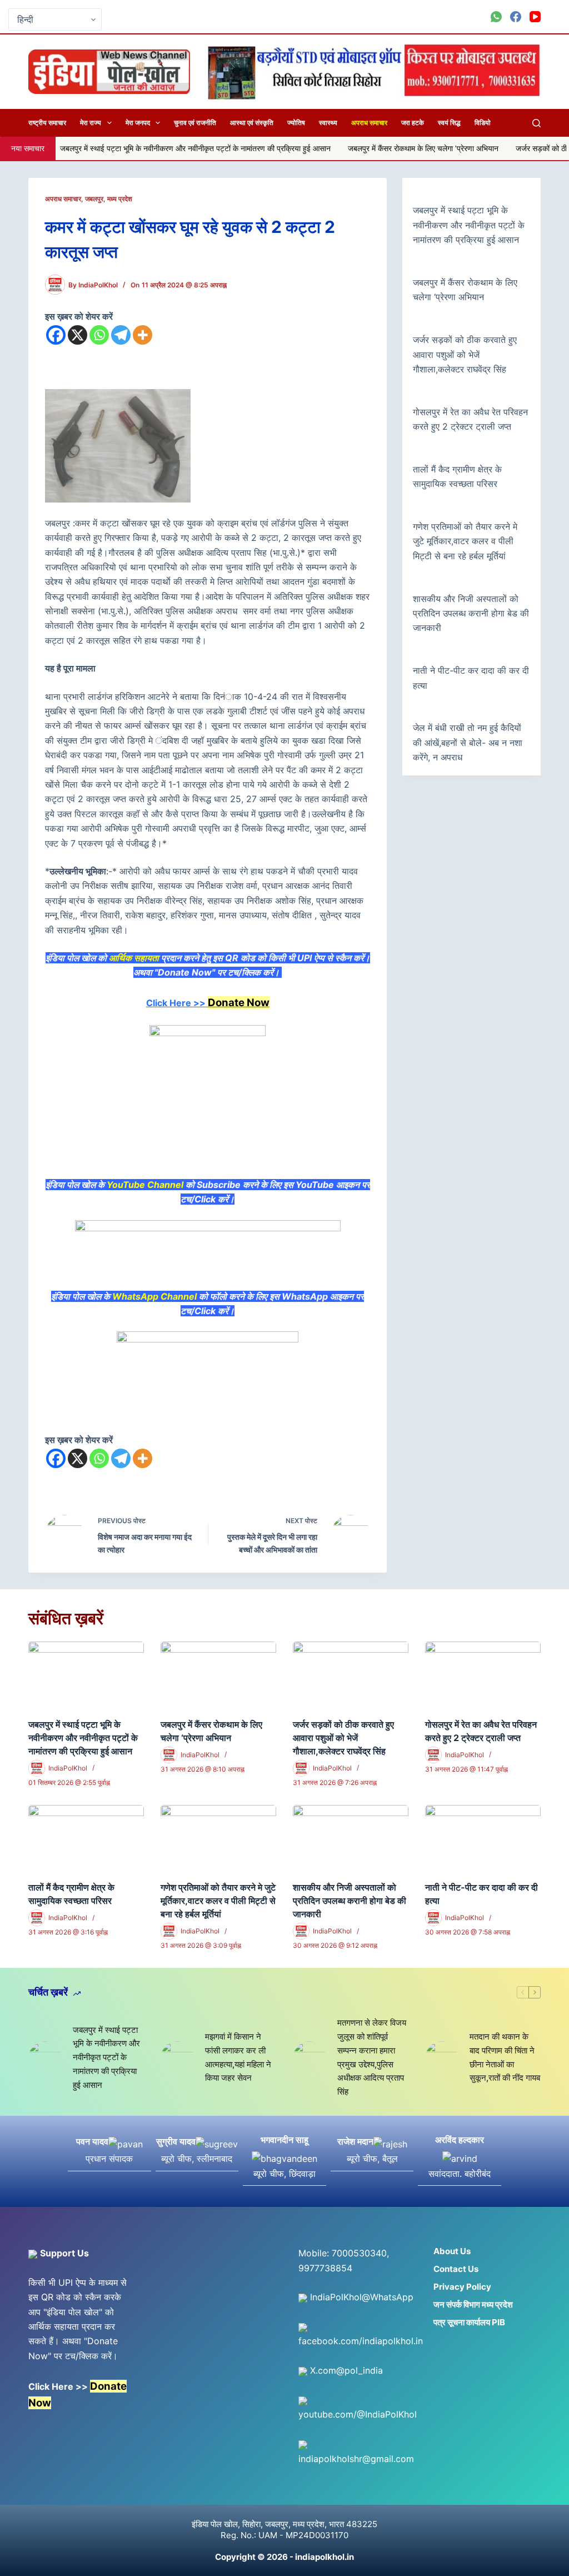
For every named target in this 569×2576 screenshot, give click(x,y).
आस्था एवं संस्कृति (252, 123)
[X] (78, 335)
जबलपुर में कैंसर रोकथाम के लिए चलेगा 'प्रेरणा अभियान (336, 148)
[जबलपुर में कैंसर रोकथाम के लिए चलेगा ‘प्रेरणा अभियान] (218, 1674)
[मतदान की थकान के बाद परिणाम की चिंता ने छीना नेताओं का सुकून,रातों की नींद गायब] (442, 2058)
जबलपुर (94, 199)
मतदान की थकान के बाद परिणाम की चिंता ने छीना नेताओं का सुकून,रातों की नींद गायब (505, 2057)
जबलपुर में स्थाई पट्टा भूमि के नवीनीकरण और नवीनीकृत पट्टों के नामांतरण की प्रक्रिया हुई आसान (469, 225)
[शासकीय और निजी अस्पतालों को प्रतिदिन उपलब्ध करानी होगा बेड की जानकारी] (351, 1837)
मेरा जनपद (138, 123)
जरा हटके (413, 123)
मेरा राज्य (91, 123)
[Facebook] (516, 17)
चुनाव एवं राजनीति (195, 123)
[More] (143, 335)
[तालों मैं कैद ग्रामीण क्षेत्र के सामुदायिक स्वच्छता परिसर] (86, 1837)
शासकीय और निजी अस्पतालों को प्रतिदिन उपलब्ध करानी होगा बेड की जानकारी (471, 613)
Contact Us (456, 2269)
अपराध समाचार (369, 123)
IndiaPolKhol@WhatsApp (360, 2297)
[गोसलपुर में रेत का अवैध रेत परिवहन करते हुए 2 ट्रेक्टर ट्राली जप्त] (483, 1674)
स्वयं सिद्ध (449, 123)
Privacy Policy (462, 2287)
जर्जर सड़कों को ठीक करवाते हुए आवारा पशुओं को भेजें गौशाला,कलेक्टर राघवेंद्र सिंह (465, 354)
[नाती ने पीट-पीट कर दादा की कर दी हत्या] (483, 1837)
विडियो (483, 123)
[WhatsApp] (496, 17)
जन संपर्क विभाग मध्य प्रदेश (473, 2304)
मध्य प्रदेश (120, 199)
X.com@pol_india (345, 2370)
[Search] (536, 123)
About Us (452, 2251)
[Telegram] (121, 335)
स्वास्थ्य (328, 123)
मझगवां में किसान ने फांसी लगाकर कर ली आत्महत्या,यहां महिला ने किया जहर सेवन (238, 2057)
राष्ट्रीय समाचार (47, 123)
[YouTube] (535, 17)
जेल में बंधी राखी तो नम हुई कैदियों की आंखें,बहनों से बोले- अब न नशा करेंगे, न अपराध (468, 742)
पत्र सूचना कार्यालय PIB (469, 2322)
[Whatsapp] (99, 335)
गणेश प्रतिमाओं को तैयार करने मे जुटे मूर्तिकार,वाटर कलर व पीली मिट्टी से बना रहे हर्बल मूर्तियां (465, 541)
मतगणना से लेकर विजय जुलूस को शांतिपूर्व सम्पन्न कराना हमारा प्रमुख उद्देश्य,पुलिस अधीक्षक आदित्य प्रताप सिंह (372, 2057)
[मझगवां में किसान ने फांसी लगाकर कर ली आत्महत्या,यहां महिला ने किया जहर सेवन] (177, 2058)
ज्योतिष (296, 123)
